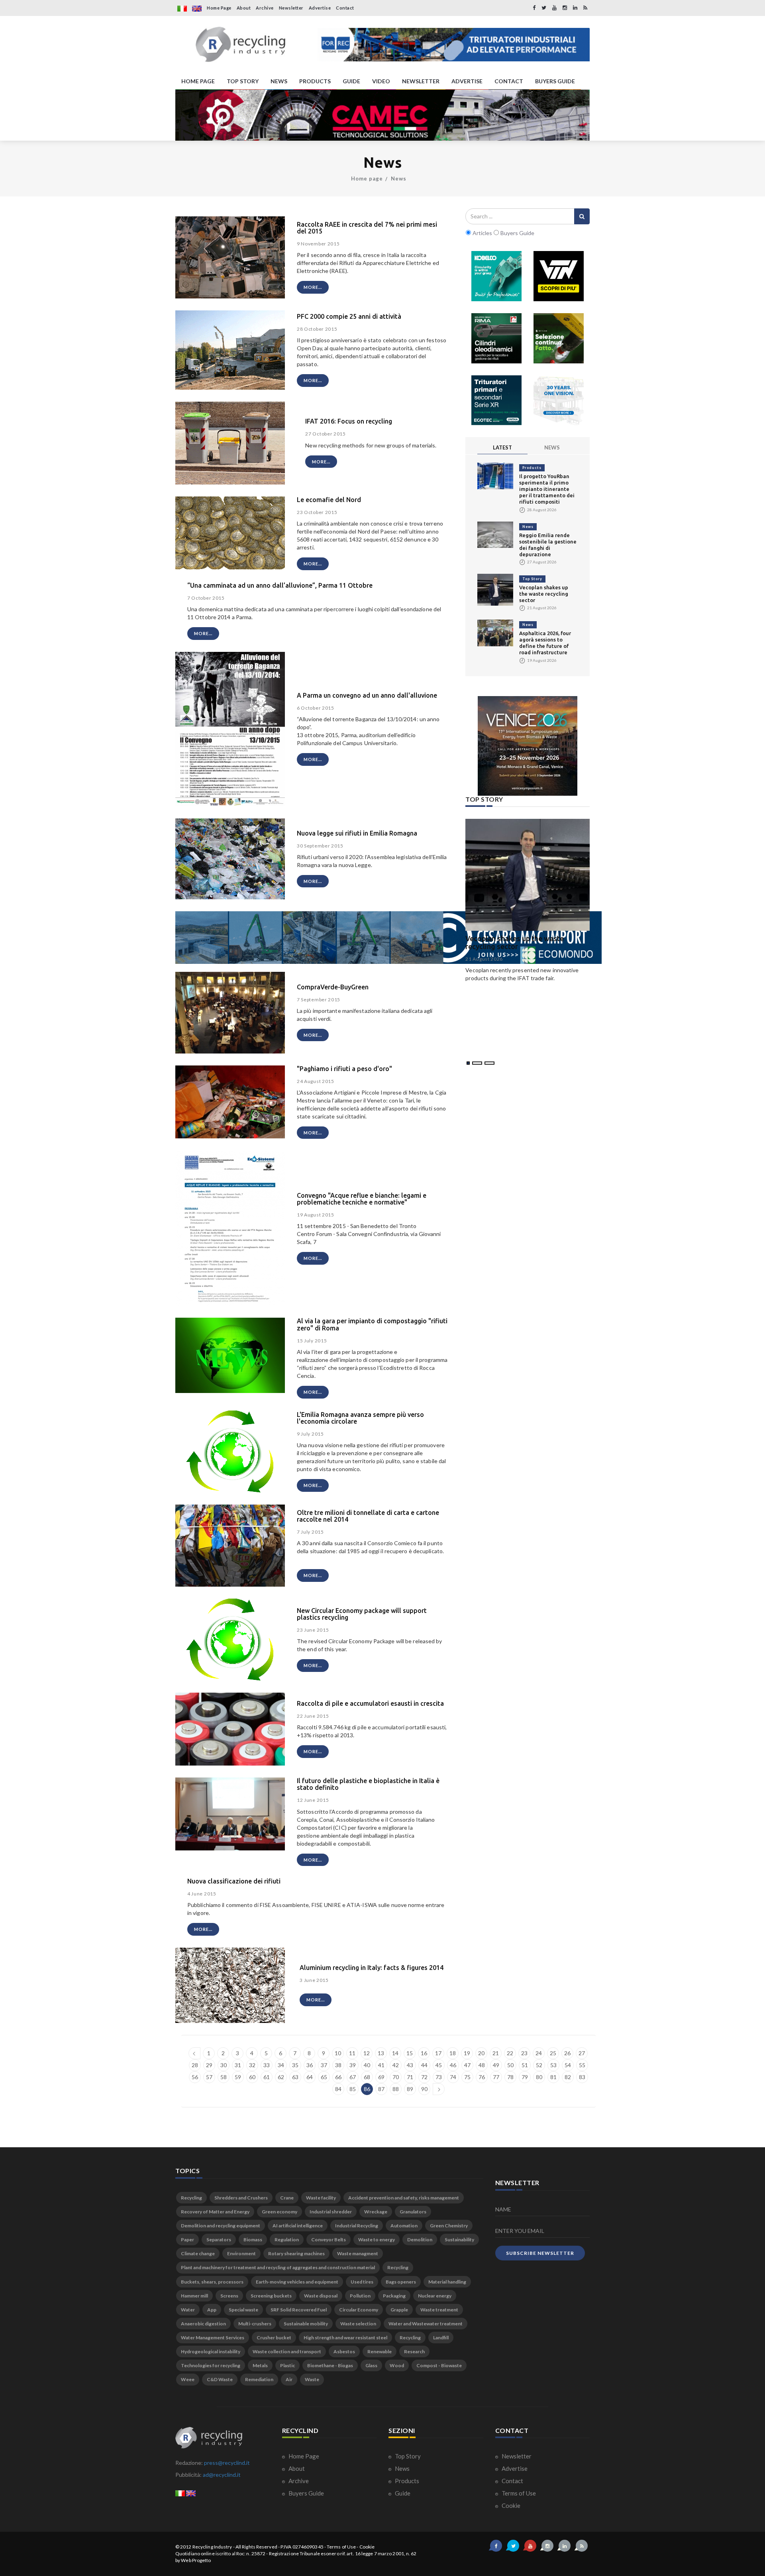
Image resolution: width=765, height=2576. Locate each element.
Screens (229, 2296)
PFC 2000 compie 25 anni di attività (349, 316)
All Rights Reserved (256, 2547)
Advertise (320, 8)
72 (424, 2077)
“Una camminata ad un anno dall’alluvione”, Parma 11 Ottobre (280, 585)
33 (267, 2065)
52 (539, 2065)
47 (467, 2065)
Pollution (360, 2296)
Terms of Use (518, 2493)
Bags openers (401, 2282)
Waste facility (321, 2198)
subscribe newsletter (540, 2253)
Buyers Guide (306, 2493)
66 (338, 2077)
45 (439, 2065)
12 (367, 2053)
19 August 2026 (484, 967)
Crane (287, 2198)
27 (582, 2053)
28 (195, 2065)
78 (510, 2077)
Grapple (399, 2310)
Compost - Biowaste (439, 2365)
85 (353, 2089)
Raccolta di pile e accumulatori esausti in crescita (370, 1703)
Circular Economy (359, 2310)
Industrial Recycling (357, 2226)
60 (252, 2077)
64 (310, 2077)
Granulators (413, 2212)
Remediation (259, 2379)
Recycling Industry (212, 2547)
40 (367, 2065)
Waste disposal (321, 2296)
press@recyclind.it (227, 2463)
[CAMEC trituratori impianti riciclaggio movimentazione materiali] (382, 115)
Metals (260, 2365)
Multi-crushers (255, 2324)
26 (567, 2053)
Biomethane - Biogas (330, 2365)
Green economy (280, 2212)
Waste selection (358, 2324)
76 (482, 2077)
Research (414, 2351)
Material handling (447, 2282)
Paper (187, 2240)
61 (267, 2077)
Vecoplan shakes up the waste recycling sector (544, 594)
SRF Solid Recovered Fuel (299, 2310)
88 (396, 2089)
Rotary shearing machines (296, 2253)
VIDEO (381, 81)
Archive (265, 8)
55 (582, 2065)
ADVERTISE (467, 81)
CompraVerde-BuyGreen (333, 987)
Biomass (253, 2240)
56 (195, 2077)
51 (525, 2065)
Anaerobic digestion (203, 2324)
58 (224, 2077)
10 (338, 2053)
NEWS (279, 81)
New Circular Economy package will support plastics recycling (362, 1614)
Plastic (287, 2365)
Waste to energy (377, 2240)
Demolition (420, 2240)
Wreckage (376, 2212)
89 (410, 2089)
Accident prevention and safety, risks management (404, 2198)
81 (553, 2077)
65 (324, 2077)
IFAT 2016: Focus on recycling (349, 421)
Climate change (198, 2253)
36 (310, 2065)
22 (510, 2053)
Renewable (380, 2351)
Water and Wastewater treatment (426, 2324)
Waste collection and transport (287, 2351)
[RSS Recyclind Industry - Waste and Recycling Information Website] (585, 8)
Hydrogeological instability (211, 2351)
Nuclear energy (435, 2296)
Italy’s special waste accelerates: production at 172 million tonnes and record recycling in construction (526, 947)
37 (324, 2065)
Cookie (510, 2505)
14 (395, 2053)
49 (496, 2065)
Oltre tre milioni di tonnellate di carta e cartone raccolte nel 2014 (368, 1516)
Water (188, 2310)
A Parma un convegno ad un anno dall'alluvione (367, 695)
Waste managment (358, 2253)
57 (209, 2077)
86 (367, 2089)
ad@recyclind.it (222, 2475)
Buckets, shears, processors (212, 2282)
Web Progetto (196, 2560)
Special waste (243, 2310)
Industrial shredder (331, 2212)
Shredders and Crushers (241, 2198)
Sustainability (459, 2240)
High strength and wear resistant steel (345, 2338)
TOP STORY (243, 81)
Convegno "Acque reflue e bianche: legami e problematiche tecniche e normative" (362, 1199)
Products (532, 468)
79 (525, 2077)
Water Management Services (213, 2338)
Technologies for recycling (211, 2365)
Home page (367, 179)
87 (381, 2089)
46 (453, 2065)
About (244, 8)
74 (453, 2077)
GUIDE (351, 81)
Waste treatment (439, 2310)
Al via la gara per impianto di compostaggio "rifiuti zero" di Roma (372, 1324)
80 (539, 2077)
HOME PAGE (198, 81)
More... (313, 287)
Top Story (532, 579)
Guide (402, 2493)
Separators (219, 2240)
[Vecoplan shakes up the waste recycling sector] (495, 589)
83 (582, 2077)
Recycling (191, 2198)
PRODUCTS (315, 81)
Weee (188, 2379)
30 (224, 2065)
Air (289, 2379)
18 (453, 2053)
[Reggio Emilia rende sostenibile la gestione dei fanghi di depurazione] (495, 534)
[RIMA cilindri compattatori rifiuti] (496, 338)
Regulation (287, 2240)
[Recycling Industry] (240, 45)
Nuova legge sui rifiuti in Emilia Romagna (357, 833)
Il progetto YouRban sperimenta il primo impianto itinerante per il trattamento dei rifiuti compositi (547, 489)
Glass (371, 2365)
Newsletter (291, 8)
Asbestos (344, 2351)
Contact (345, 8)
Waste (312, 2379)
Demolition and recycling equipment (221, 2226)
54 (568, 2065)
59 (238, 2077)
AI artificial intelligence (298, 2226)
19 (467, 2053)
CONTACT (509, 81)
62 (281, 2077)
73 (439, 2077)
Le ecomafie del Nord (329, 500)
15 (410, 2053)
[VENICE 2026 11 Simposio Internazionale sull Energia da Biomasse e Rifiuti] (528, 746)
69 (381, 2077)
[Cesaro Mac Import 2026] (388, 937)
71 (410, 2077)
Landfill (441, 2338)
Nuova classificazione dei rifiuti (234, 1881)
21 (496, 2053)
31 (238, 2065)
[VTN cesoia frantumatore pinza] (559, 276)
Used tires (362, 2282)
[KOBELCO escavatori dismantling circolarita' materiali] (496, 276)
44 (424, 2065)
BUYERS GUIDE (555, 81)
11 (352, 2053)
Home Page (219, 8)
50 (510, 2065)
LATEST (502, 447)
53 (553, 2065)
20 (481, 2053)
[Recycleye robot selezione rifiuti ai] (559, 338)
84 (338, 2089)
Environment (241, 2253)
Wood (397, 2365)
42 (396, 2065)
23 (524, 2053)
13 (381, 2053)
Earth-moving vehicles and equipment (297, 2282)
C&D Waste (220, 2379)
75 (467, 2077)
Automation (404, 2226)
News (399, 179)
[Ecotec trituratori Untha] (496, 400)
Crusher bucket (274, 2338)
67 (353, 2077)
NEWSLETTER (421, 81)
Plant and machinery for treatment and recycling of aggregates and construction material (278, 2267)
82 (568, 2077)
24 (539, 2053)
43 (410, 2065)
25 (553, 2053)
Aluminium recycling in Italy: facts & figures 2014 (372, 1968)
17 (438, 2053)
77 (496, 2077)
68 (367, 2077)
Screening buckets (271, 2296)
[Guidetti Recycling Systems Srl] (559, 400)
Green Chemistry (449, 2226)
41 (381, 2065)
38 (338, 2065)
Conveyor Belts (329, 2240)
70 (396, 2077)
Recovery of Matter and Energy (215, 2212)
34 (281, 2065)
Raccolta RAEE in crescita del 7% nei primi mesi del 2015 (367, 228)
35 (295, 2065)
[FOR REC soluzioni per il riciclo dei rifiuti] (454, 45)
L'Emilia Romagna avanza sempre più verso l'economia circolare (360, 1418)
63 (295, 2077)
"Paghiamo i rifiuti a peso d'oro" (344, 1069)
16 (424, 2053)
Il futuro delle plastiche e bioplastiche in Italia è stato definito (368, 1784)
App (212, 2310)
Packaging (394, 2296)
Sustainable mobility (306, 2324)
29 (209, 2065)
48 (482, 2065)
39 (353, 2065)
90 (424, 2089)
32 (252, 2065)
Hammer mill (194, 2296)
